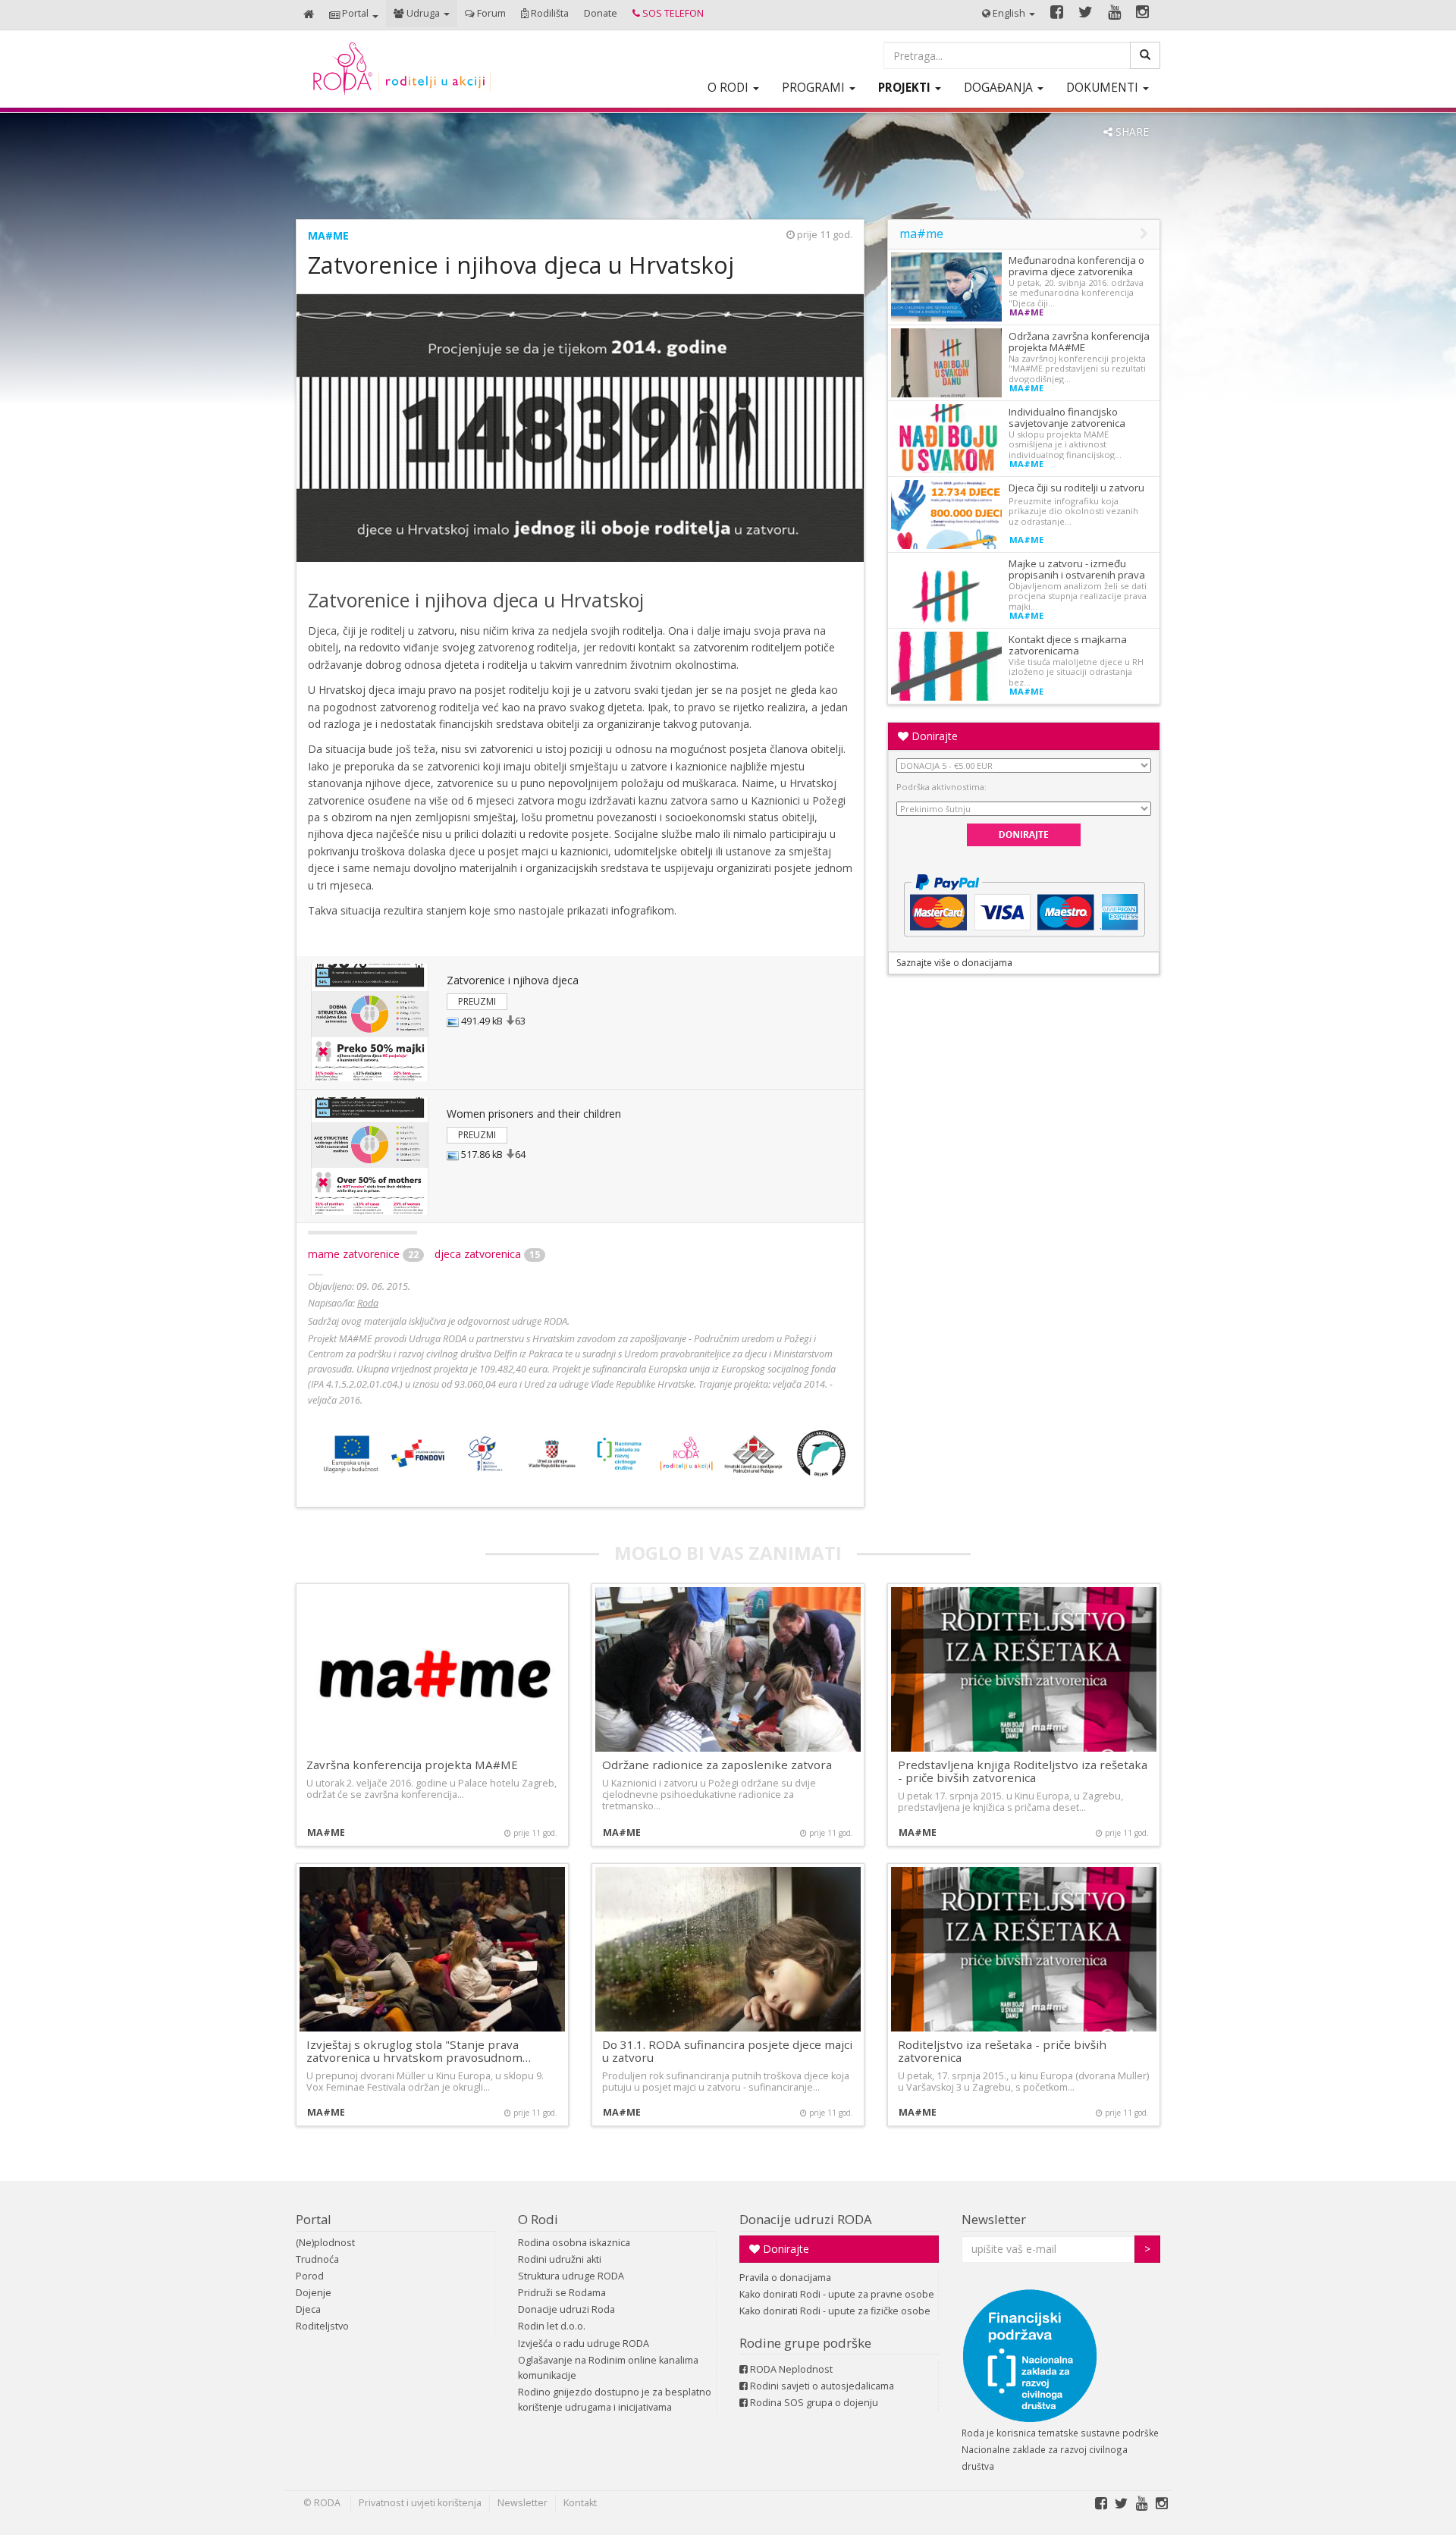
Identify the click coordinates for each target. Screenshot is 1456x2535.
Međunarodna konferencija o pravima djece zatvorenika (1076, 266)
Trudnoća (317, 2259)
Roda (368, 1303)
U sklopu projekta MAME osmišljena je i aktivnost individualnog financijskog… (1065, 444)
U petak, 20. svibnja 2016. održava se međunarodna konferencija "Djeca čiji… (1076, 293)
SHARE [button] (1131, 132)
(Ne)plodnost (325, 2243)
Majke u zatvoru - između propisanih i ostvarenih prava (1077, 569)
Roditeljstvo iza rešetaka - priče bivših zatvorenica (1002, 2051)
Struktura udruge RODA (571, 2276)
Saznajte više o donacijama (954, 963)
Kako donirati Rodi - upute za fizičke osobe (835, 2311)
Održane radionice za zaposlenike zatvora (717, 1765)
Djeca (308, 2309)
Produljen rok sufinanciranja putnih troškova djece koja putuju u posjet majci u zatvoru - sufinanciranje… (726, 2082)
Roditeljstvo (322, 2326)
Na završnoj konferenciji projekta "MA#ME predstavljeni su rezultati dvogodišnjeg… (1077, 369)
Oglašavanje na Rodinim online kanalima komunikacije (608, 2368)
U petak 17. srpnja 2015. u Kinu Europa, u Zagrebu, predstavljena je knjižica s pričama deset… (1010, 1802)
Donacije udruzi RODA (806, 2219)
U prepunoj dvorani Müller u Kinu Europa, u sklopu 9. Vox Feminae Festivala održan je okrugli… (425, 2082)
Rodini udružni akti (560, 2259)
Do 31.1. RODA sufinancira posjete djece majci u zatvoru (727, 2051)
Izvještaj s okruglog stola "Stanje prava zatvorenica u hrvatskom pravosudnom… (419, 2051)
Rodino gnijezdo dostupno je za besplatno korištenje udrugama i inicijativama (615, 2400)
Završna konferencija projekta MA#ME (412, 1765)
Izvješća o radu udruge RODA (584, 2344)
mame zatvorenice (363, 1254)
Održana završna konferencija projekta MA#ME (1079, 342)
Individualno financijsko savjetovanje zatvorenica (1067, 417)
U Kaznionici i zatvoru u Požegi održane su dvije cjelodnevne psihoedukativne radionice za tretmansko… (709, 1795)
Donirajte (933, 736)
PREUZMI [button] (477, 1001)
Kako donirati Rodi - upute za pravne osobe (837, 2294)
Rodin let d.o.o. (552, 2326)
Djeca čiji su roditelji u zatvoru (1076, 488)
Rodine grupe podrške (805, 2343)
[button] (354, 15)
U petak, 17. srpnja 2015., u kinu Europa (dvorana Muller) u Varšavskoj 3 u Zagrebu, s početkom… (1023, 2082)
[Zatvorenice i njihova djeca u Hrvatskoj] (370, 1023)
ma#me (328, 235)
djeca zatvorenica (487, 1254)
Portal (314, 2219)
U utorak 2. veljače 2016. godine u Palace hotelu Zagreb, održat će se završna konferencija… (431, 1789)
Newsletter (994, 2219)
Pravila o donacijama (785, 2278)
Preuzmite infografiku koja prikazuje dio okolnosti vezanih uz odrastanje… (1073, 511)
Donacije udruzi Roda (566, 2309)
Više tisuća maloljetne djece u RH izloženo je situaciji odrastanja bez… (1076, 672)
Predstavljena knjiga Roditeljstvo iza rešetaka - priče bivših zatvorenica (1023, 1771)
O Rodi (538, 2219)
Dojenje (314, 2293)
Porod (310, 2276)
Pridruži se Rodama (562, 2293)
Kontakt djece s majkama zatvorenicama (1068, 645)
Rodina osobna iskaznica (574, 2243)
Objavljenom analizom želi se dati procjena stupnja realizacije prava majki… (1078, 596)
